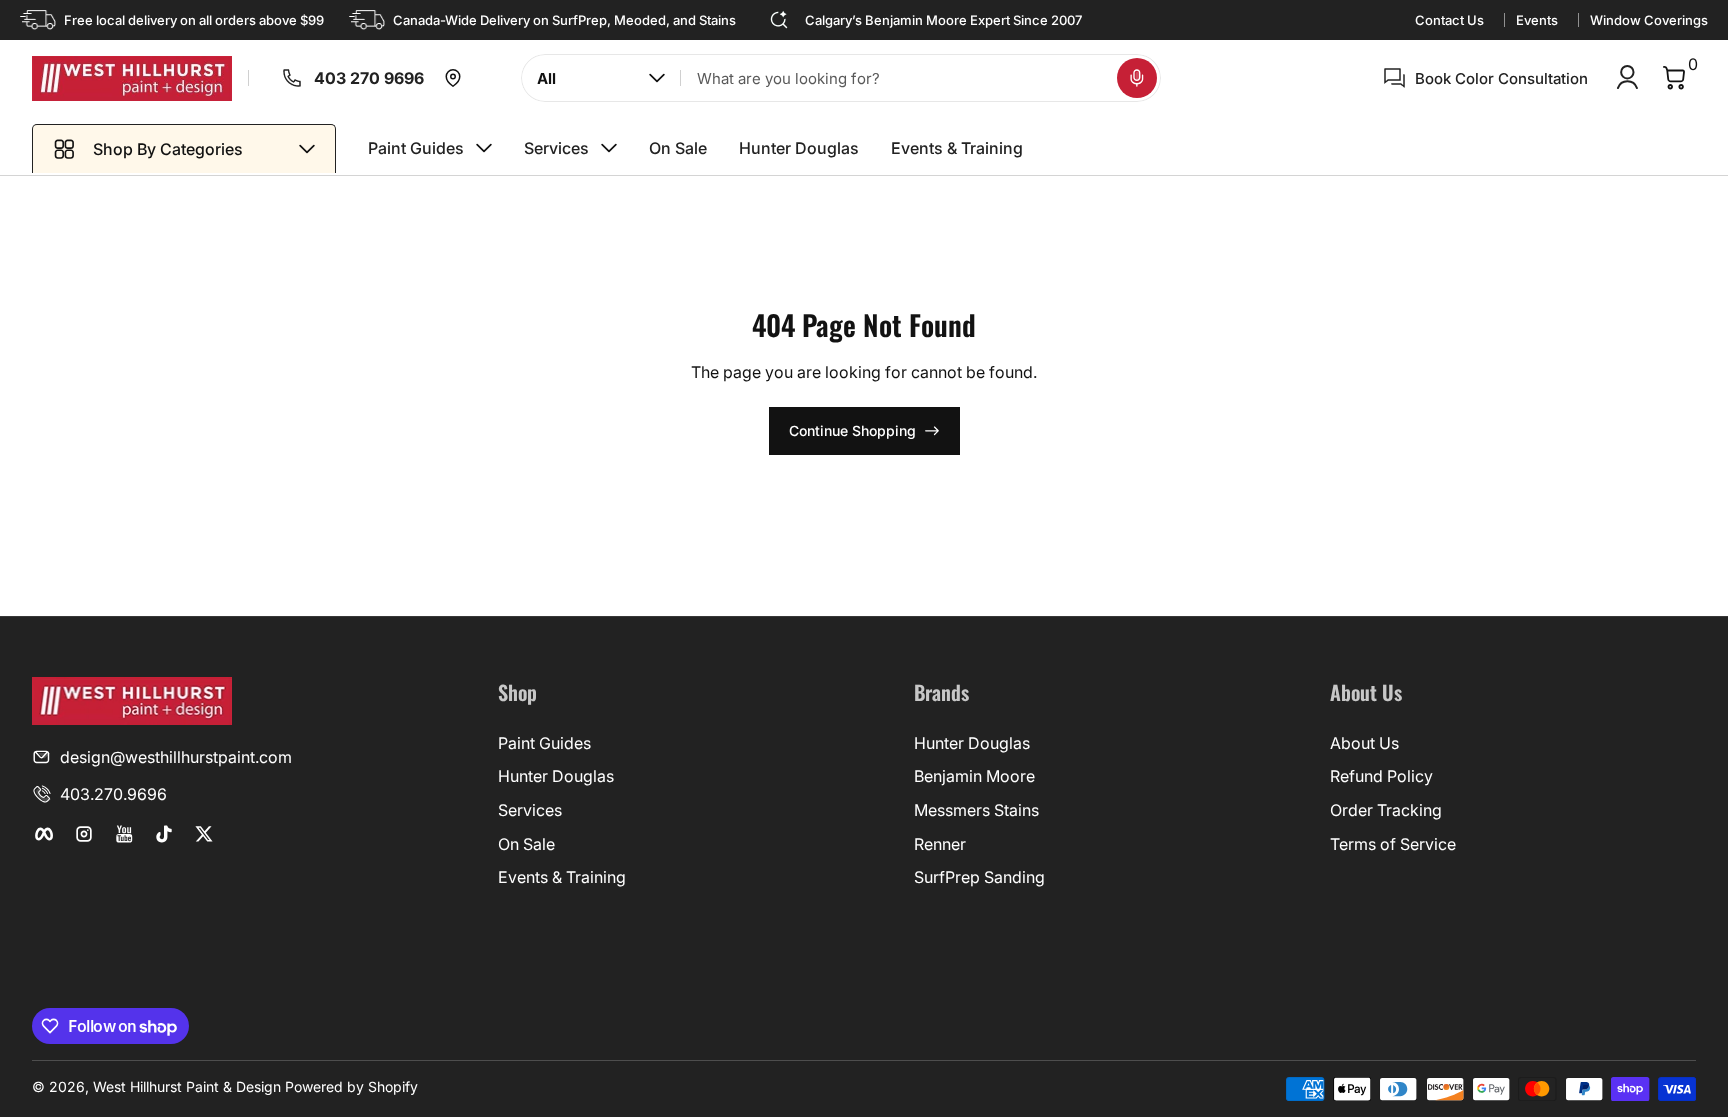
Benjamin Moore (974, 776)
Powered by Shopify (351, 1086)
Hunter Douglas (556, 776)
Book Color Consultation (1501, 78)
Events (1537, 20)
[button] (1137, 78)
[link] (276, 78)
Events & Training (562, 877)
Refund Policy (1381, 776)
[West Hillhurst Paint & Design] (132, 78)
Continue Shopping (852, 430)
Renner (940, 844)
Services (530, 810)
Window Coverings (1649, 20)
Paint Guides (544, 743)
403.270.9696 (113, 794)
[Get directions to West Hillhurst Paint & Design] (453, 78)
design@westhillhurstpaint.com (176, 757)
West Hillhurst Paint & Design (187, 1086)
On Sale (526, 844)
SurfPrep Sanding (979, 877)
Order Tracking (1386, 810)
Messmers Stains (976, 810)
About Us (1364, 743)
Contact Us (1449, 20)
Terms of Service (1393, 844)
